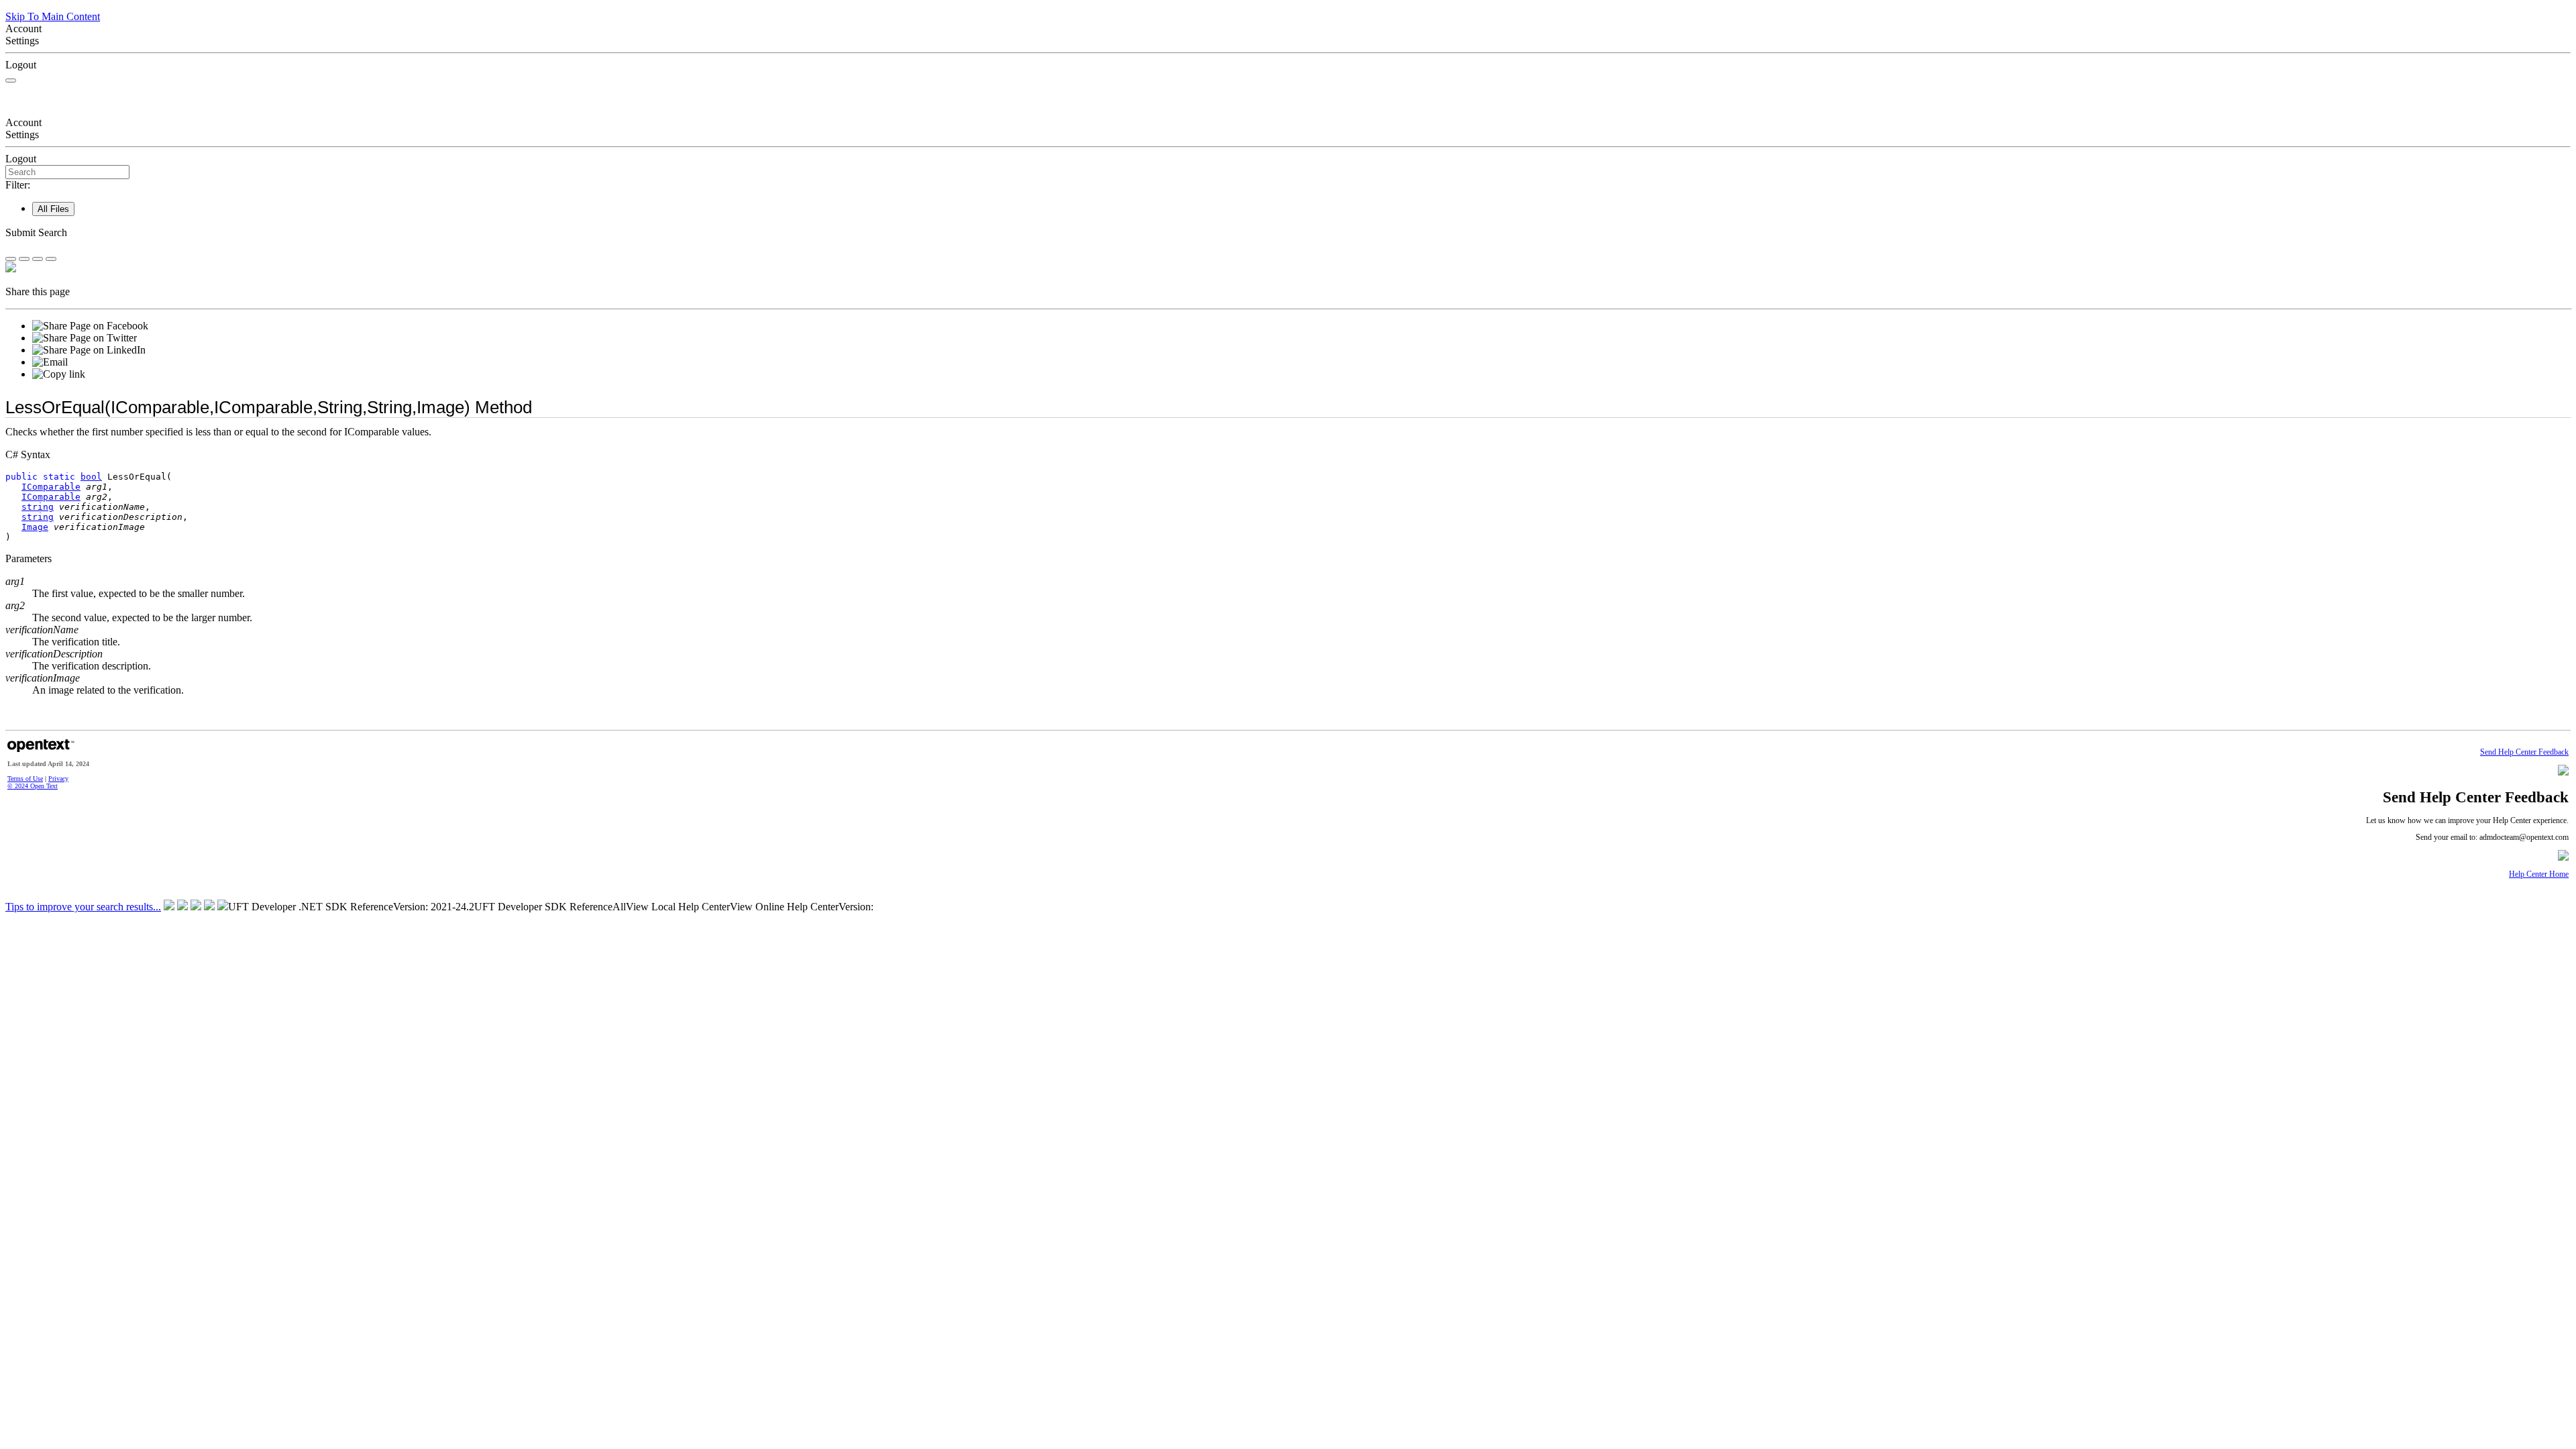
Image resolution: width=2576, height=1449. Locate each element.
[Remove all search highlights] (38, 259)
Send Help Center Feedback (2524, 752)
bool (91, 477)
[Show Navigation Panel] (11, 80)
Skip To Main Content (53, 16)
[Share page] (11, 259)
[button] (1288, 233)
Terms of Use (25, 779)
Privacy (58, 779)
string (38, 507)
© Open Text (33, 786)
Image (35, 527)
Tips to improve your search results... (83, 907)
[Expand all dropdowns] (24, 259)
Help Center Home (2539, 874)
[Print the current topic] (51, 259)
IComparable (51, 487)
